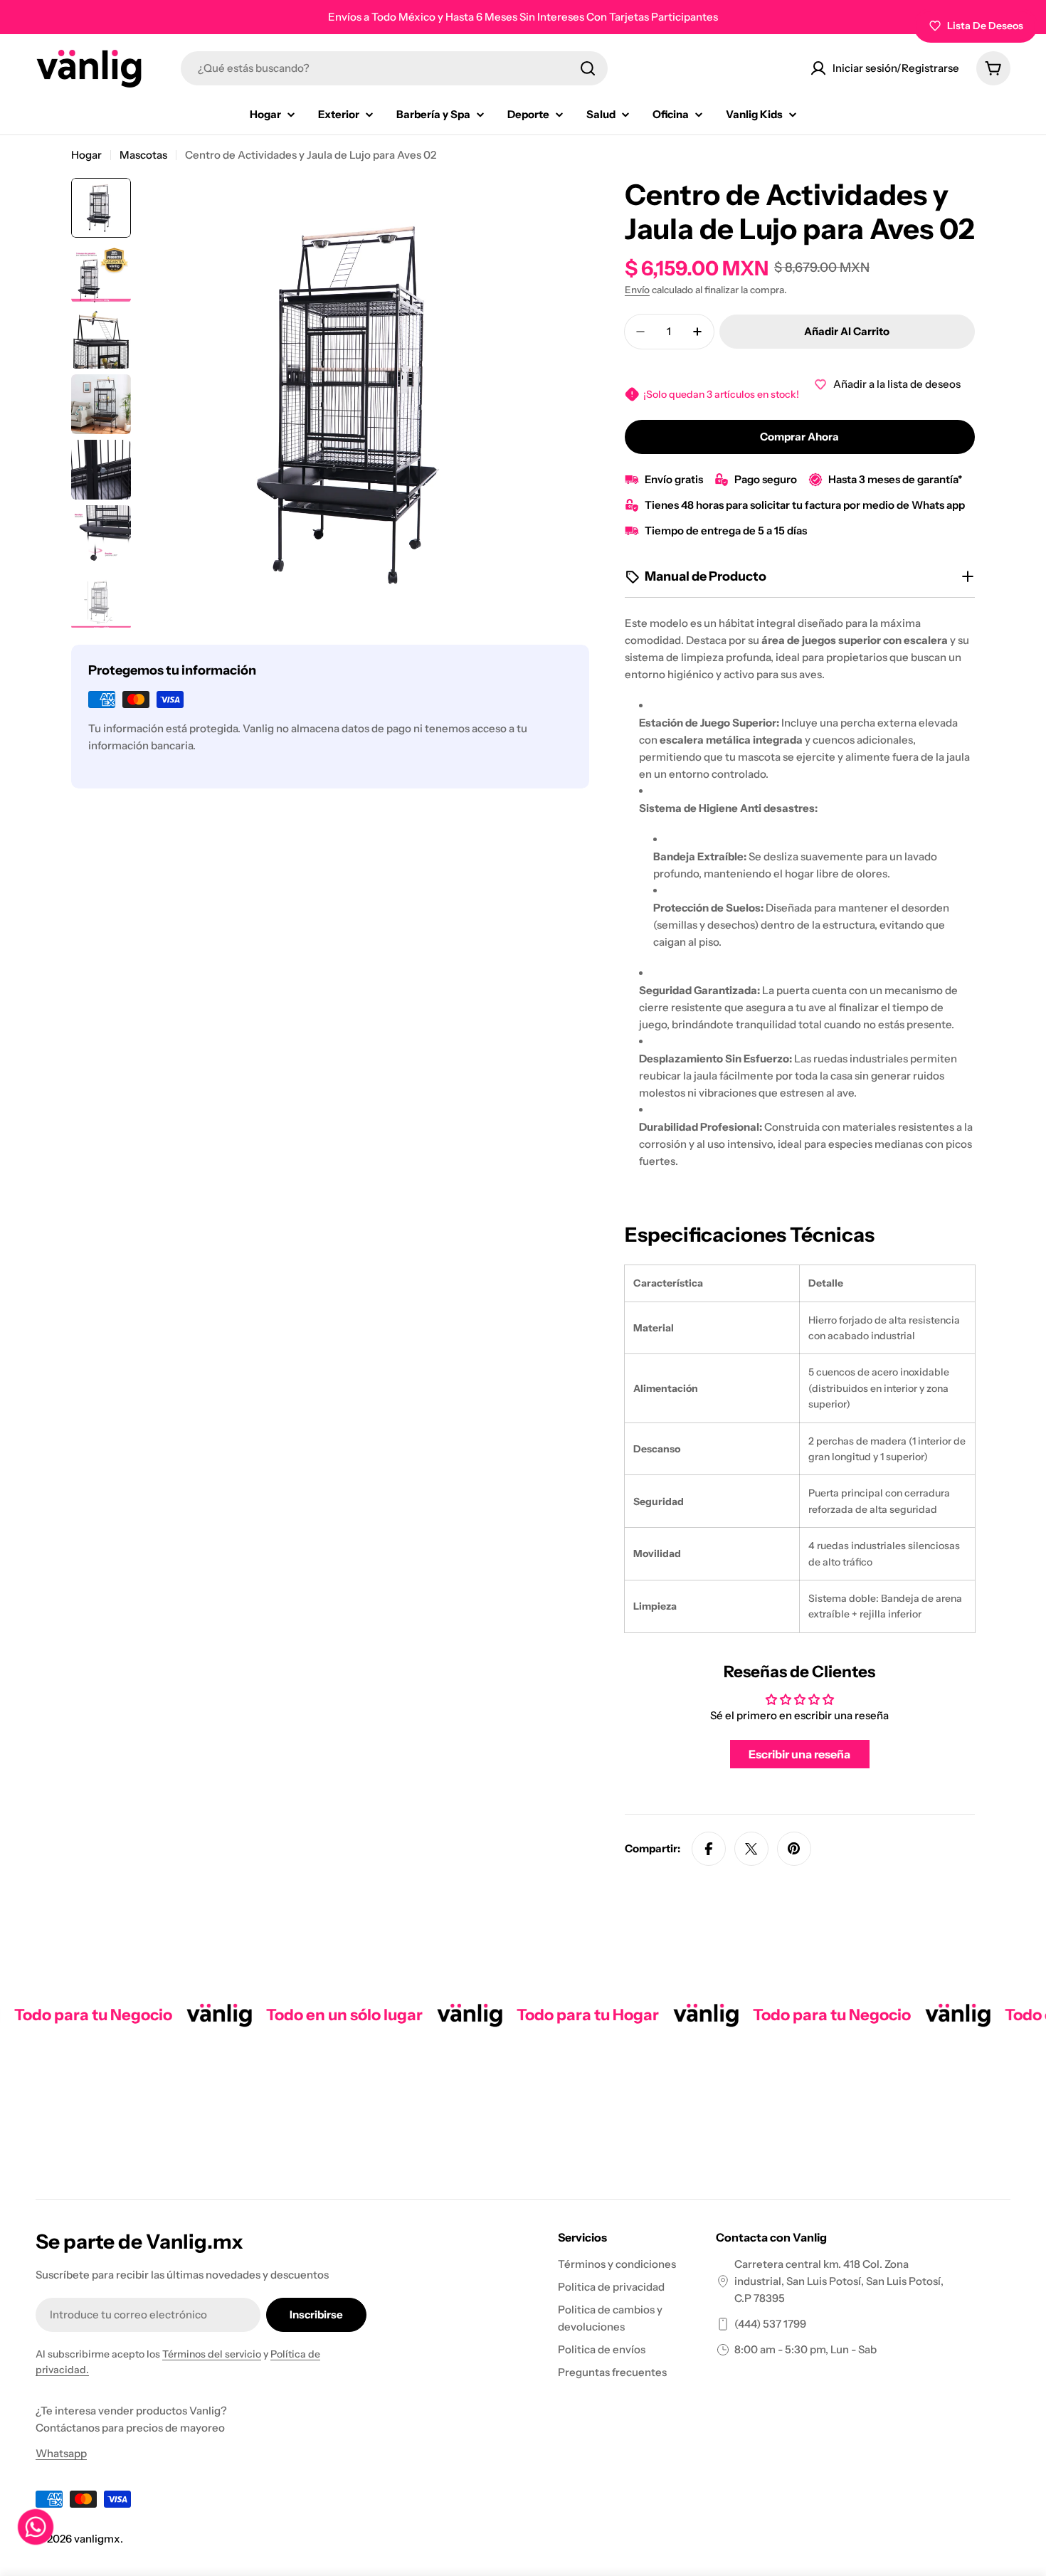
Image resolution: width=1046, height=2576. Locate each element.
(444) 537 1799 (770, 2324)
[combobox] (394, 68)
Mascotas (143, 155)
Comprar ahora (799, 437)
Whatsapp (61, 2453)
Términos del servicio (212, 2354)
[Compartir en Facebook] (709, 1849)
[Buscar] (588, 68)
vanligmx (97, 2539)
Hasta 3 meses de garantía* (895, 479)
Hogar (86, 155)
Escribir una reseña (799, 1754)
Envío (637, 290)
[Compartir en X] (751, 1849)
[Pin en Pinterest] (794, 1849)
